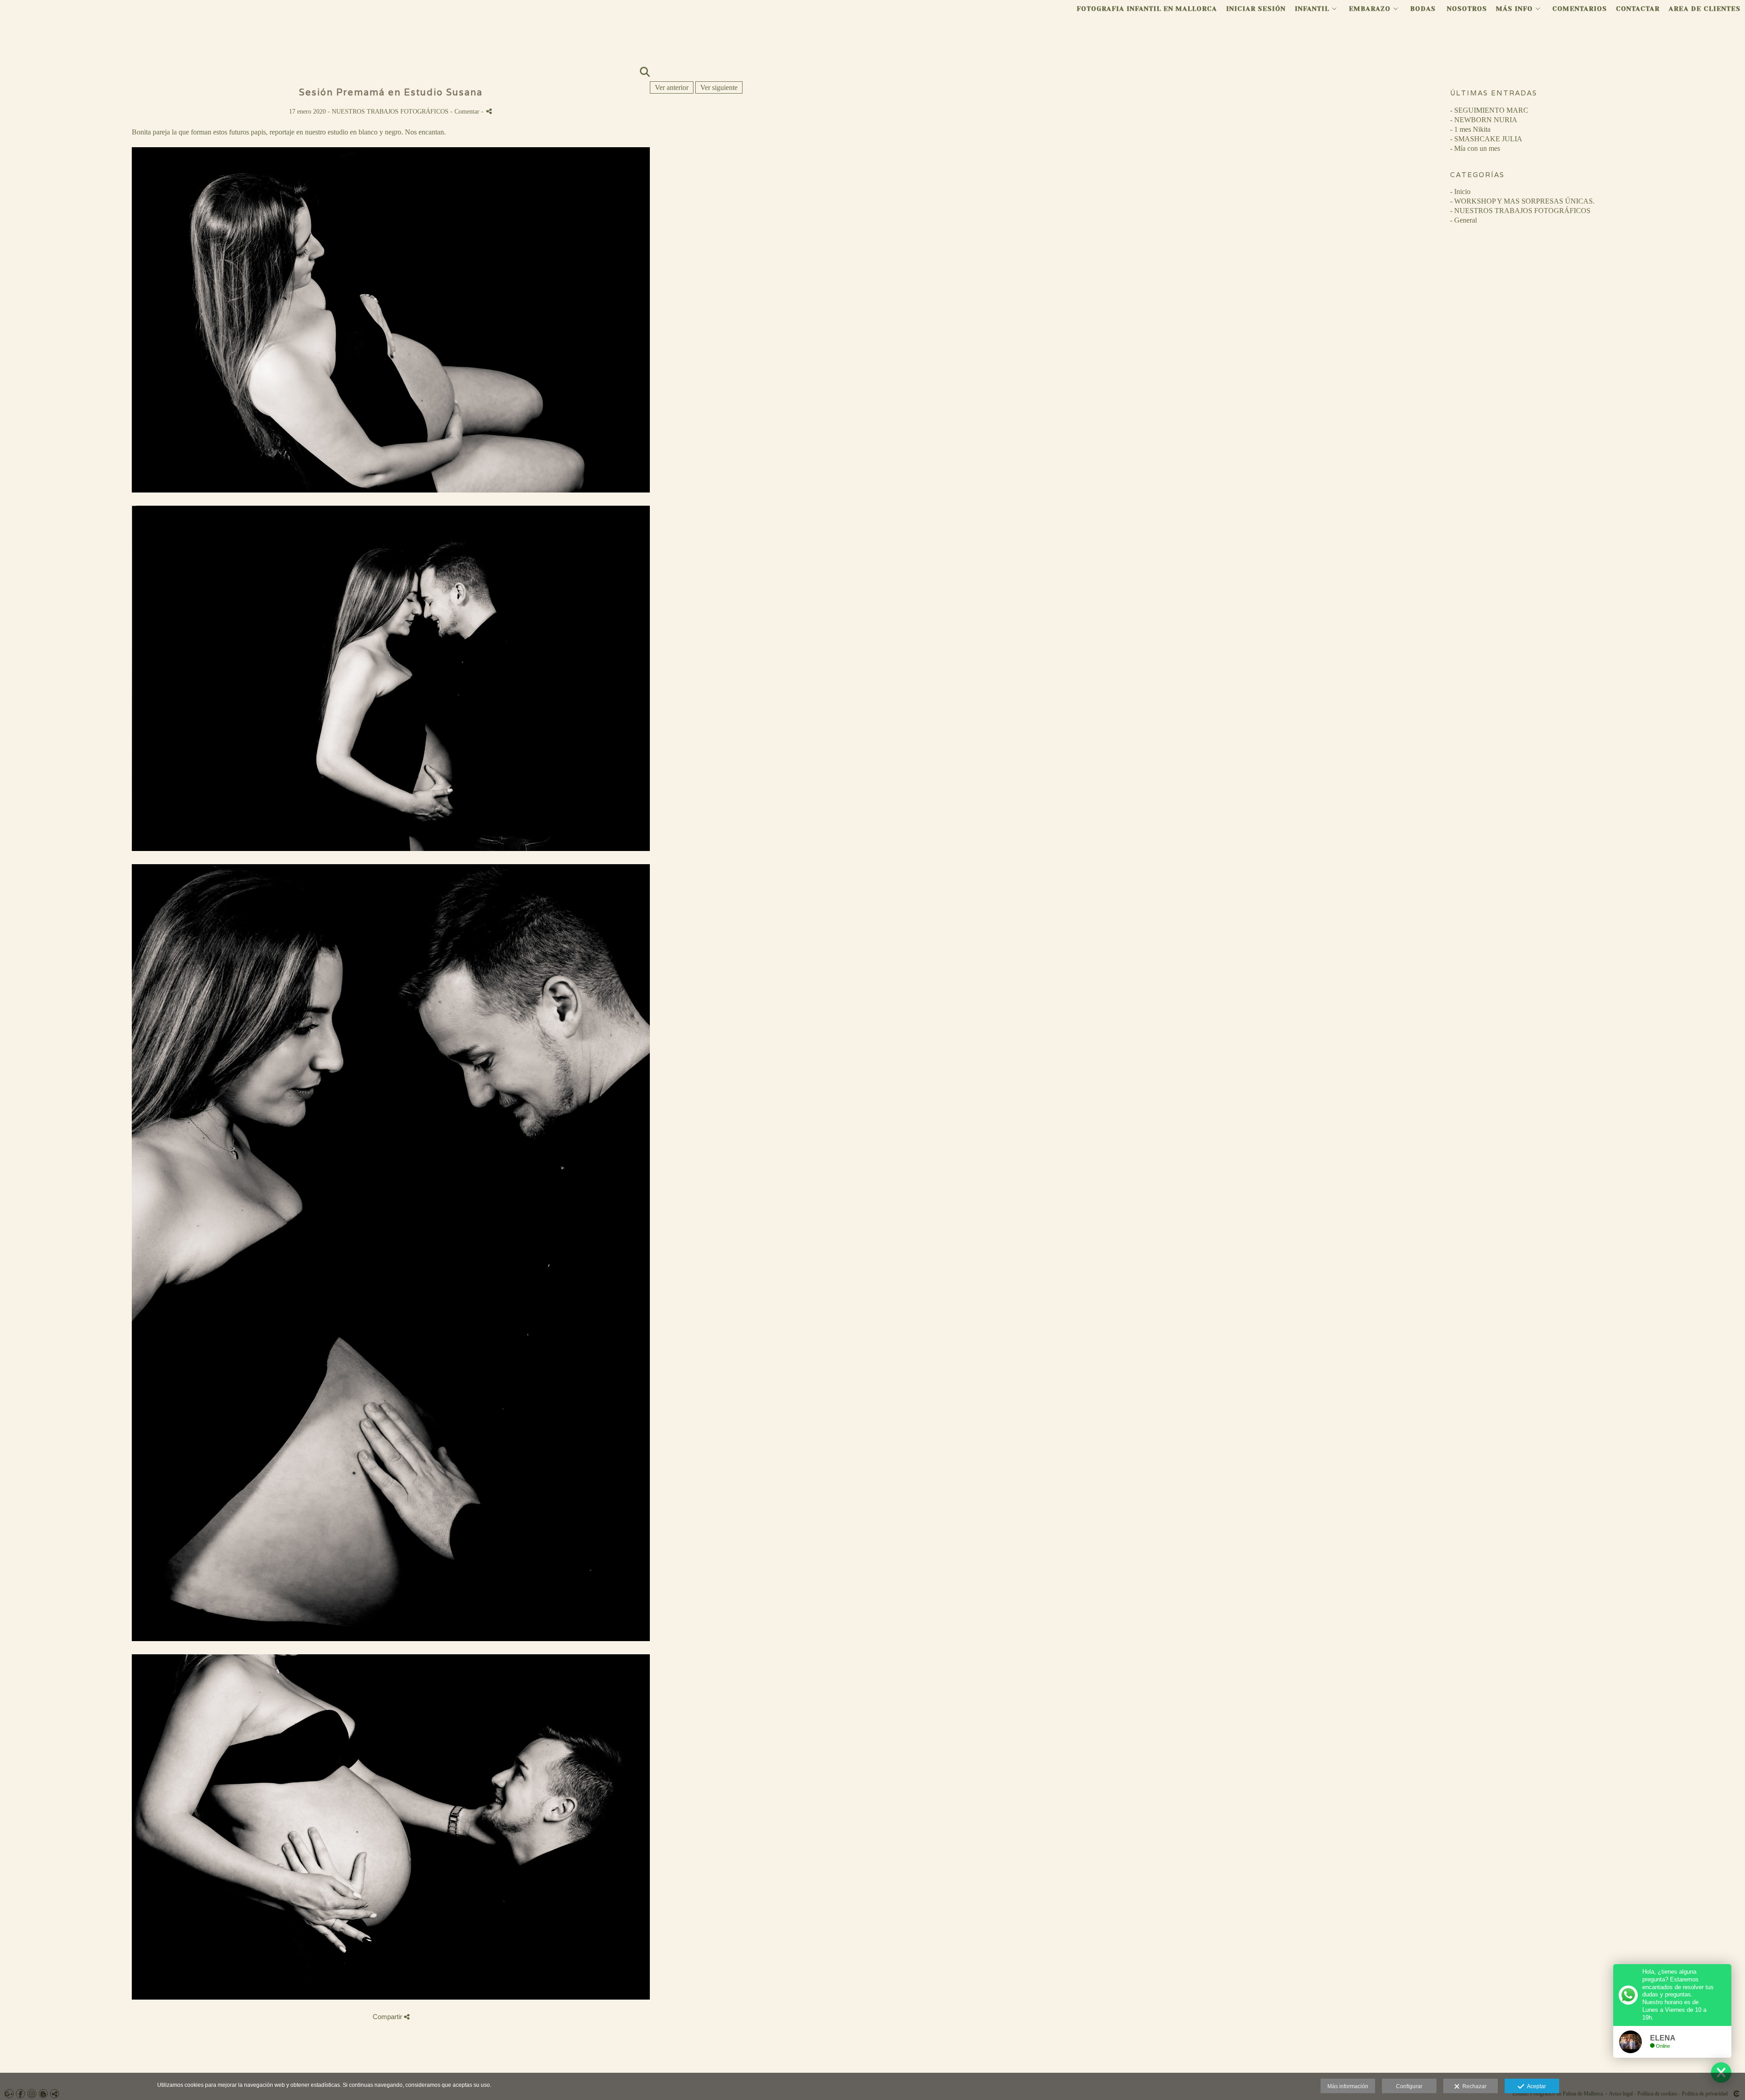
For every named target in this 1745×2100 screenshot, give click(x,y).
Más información (1348, 2086)
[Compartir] (489, 111)
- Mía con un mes (1475, 148)
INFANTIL (1312, 9)
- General (1463, 220)
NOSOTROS (1467, 9)
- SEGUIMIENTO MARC (1489, 110)
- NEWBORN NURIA (1484, 120)
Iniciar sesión (1256, 9)
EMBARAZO (1370, 9)
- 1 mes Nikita (1470, 129)
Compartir (388, 2017)
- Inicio (1460, 192)
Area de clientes (1705, 9)
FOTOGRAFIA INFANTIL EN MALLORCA (1147, 9)
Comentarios (1580, 9)
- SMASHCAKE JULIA (1486, 139)
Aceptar (1535, 2086)
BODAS (1423, 9)
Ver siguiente (719, 87)
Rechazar (1473, 2086)
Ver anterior (672, 87)
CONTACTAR (1638, 9)
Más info (1514, 9)
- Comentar (466, 111)
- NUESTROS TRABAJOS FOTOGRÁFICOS (1520, 211)
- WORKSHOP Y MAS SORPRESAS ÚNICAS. (1522, 201)
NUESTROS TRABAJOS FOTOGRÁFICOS (391, 111)
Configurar (1409, 2086)
